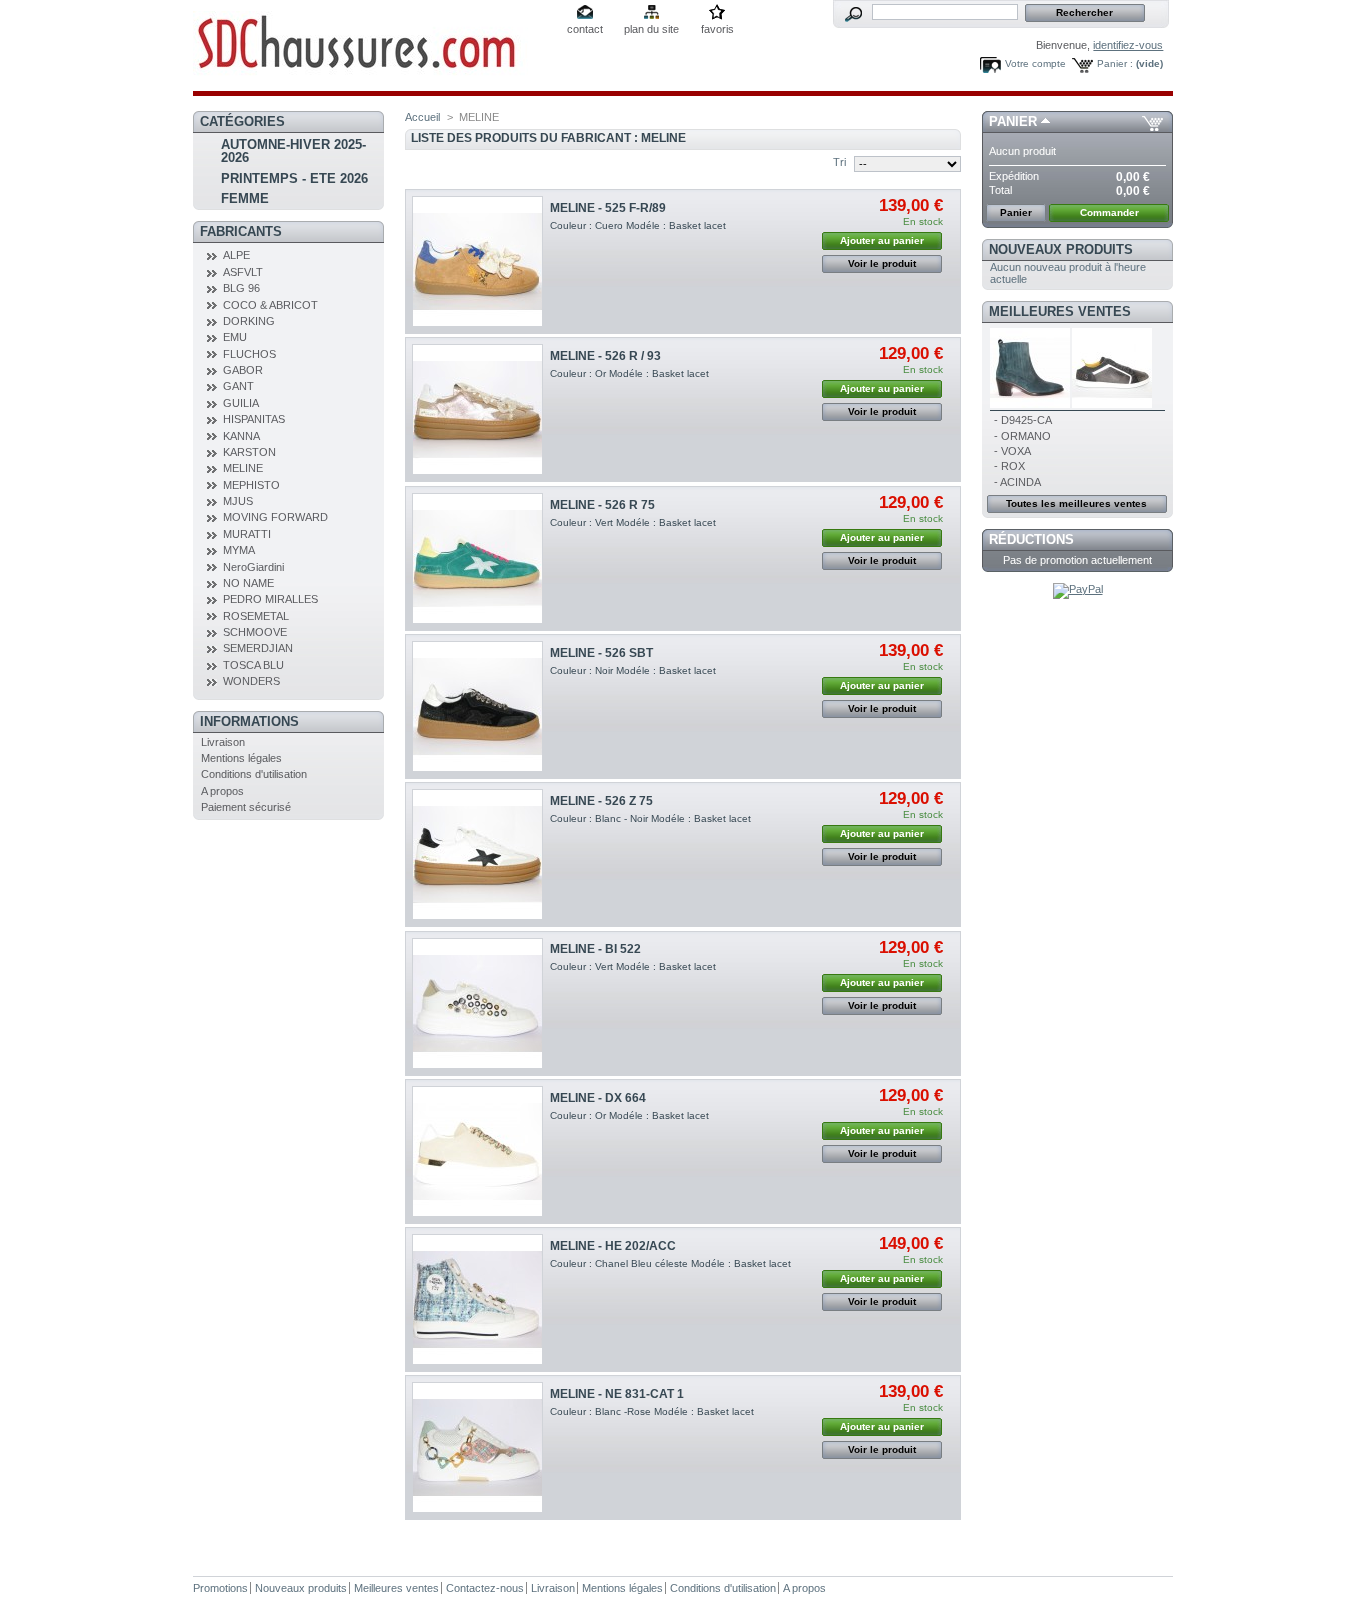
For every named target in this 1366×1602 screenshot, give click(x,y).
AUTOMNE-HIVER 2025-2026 (293, 151)
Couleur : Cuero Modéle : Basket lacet (638, 225)
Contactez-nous (485, 1588)
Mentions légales (241, 758)
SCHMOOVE (255, 632)
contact (585, 29)
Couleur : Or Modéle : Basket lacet (629, 373)
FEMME (245, 198)
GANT (238, 386)
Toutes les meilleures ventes (1076, 503)
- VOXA (1012, 451)
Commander (1109, 212)
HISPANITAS (254, 419)
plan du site (651, 29)
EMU (235, 337)
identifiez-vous (1128, 45)
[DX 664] (477, 1151)
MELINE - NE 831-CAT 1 (617, 1394)
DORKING (249, 321)
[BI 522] (477, 1003)
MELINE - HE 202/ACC (613, 1246)
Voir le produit (882, 263)
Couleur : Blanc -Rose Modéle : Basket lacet (652, 1411)
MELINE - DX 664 (598, 1098)
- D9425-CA (1023, 420)
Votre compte (1035, 63)
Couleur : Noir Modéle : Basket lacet (633, 670)
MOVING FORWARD (275, 517)
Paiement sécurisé (246, 807)
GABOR (243, 370)
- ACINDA (1017, 482)
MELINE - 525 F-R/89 (608, 208)
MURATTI (247, 534)
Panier (1013, 121)
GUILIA (241, 403)
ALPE (236, 255)
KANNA (241, 436)
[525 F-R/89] (477, 261)
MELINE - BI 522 (595, 949)
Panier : (1115, 63)
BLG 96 (241, 288)
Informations (249, 721)
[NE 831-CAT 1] (477, 1447)
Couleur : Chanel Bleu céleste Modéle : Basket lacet (670, 1263)
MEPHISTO (251, 485)
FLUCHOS (249, 354)
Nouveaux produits (1061, 249)
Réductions (1031, 539)
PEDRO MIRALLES (270, 599)
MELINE (243, 468)
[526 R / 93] (477, 409)
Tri (839, 162)
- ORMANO (1022, 436)
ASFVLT (243, 272)
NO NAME (248, 583)
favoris (717, 29)
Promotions (220, 1588)
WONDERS (251, 681)
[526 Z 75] (477, 854)
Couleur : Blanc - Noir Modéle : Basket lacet (650, 818)
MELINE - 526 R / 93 (605, 356)
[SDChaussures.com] (372, 45)
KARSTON (249, 452)
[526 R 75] (477, 558)
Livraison (223, 742)
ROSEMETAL (256, 616)
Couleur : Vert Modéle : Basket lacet (633, 522)
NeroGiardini (253, 567)
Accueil (422, 117)
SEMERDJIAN (258, 648)
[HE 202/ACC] (477, 1299)
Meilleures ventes (1060, 311)
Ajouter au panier (882, 240)
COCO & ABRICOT (270, 305)
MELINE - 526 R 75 (602, 505)
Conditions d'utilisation (254, 774)
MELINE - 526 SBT (601, 653)
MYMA (239, 550)
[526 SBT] (477, 706)
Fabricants (241, 231)
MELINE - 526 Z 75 (601, 801)
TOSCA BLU (253, 665)
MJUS (238, 501)
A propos (222, 791)
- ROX (1009, 466)
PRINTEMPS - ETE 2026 (294, 178)
